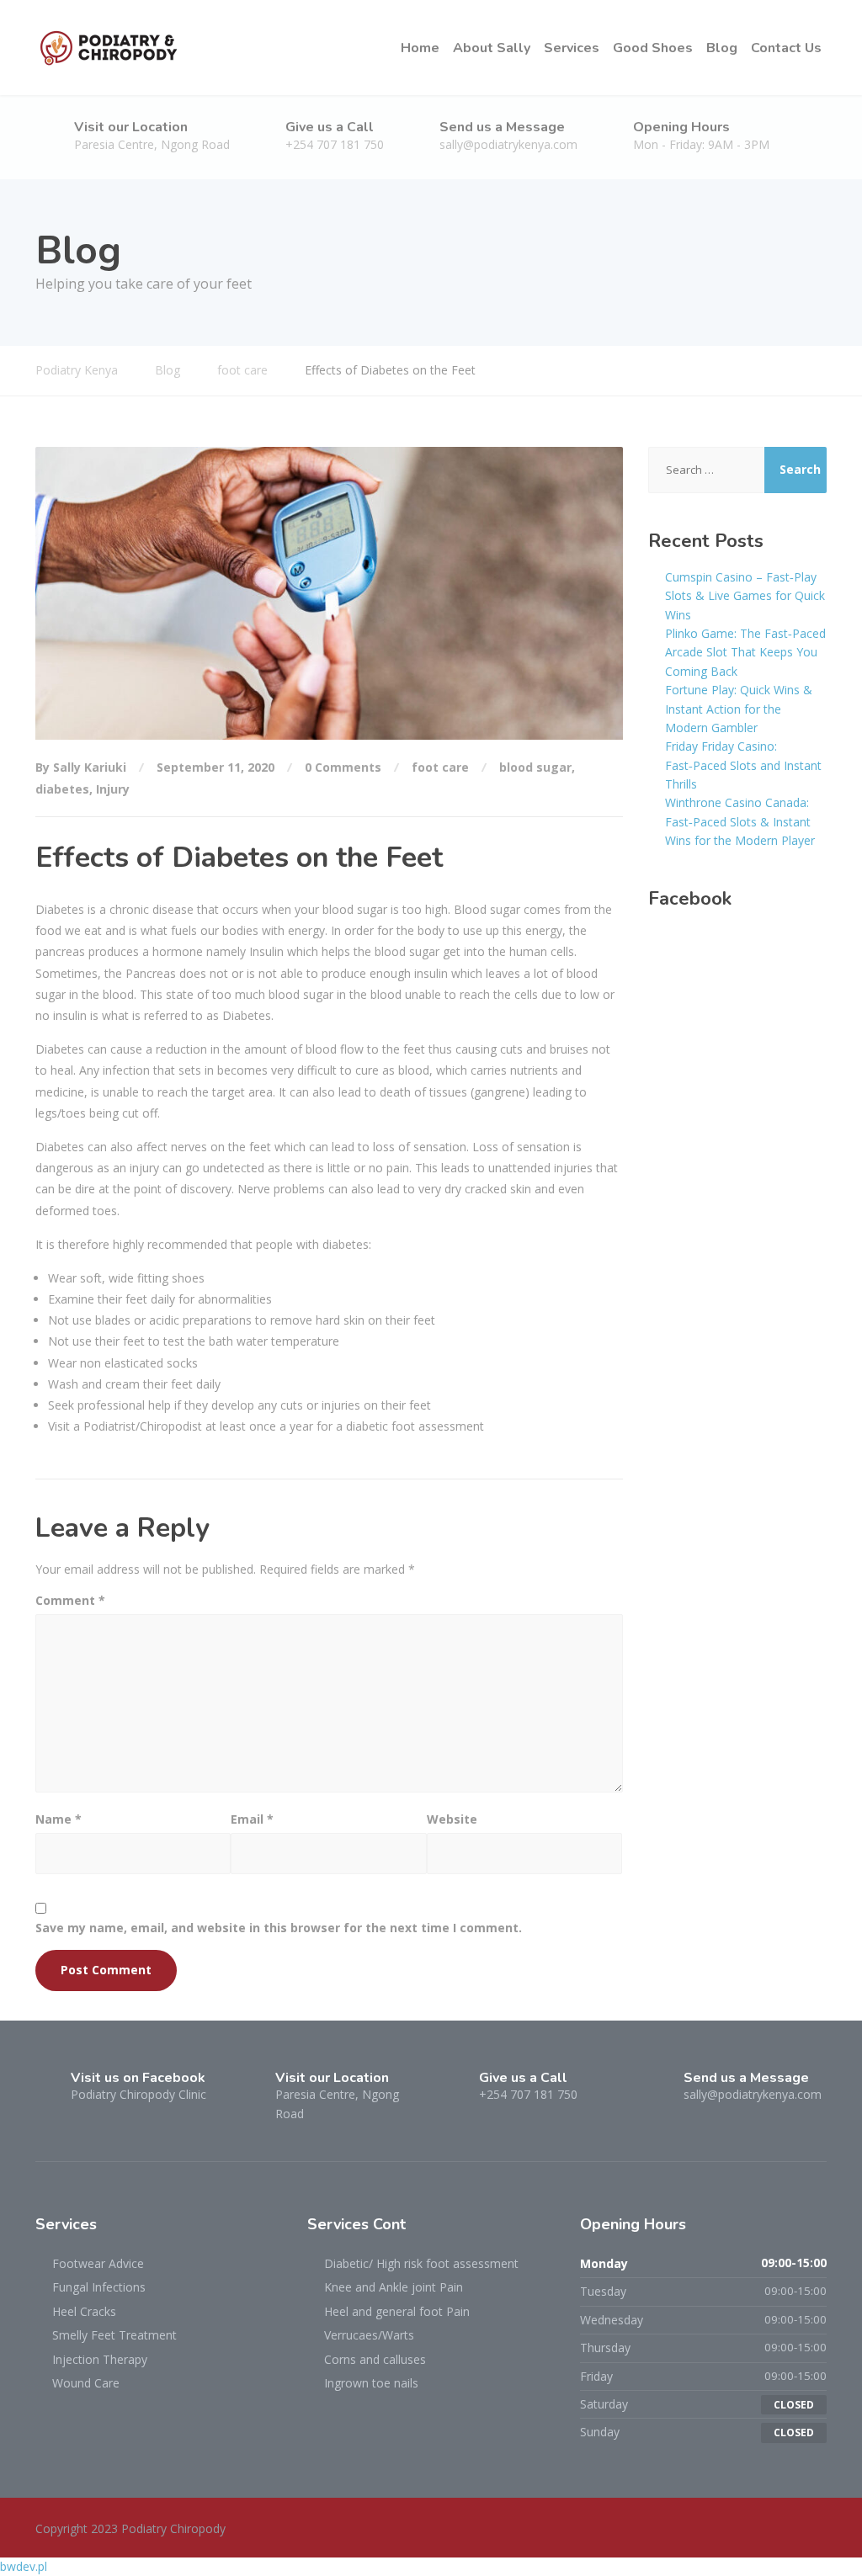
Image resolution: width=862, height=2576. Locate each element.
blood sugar (535, 767)
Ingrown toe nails (371, 2383)
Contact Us (786, 48)
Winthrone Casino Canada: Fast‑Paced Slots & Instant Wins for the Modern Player (740, 821)
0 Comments (343, 767)
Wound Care (86, 2383)
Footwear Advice (98, 2263)
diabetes (62, 789)
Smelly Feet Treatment (114, 2335)
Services (572, 48)
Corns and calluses (375, 2359)
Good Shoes (653, 48)
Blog (722, 48)
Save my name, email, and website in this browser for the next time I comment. (279, 1928)
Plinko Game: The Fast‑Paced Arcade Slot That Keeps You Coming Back (745, 652)
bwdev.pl (24, 2566)
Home (420, 48)
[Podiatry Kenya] (109, 48)
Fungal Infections (99, 2287)
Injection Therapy (100, 2359)
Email (252, 1819)
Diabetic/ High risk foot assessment (421, 2263)
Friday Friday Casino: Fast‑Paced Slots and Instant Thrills (743, 765)
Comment (70, 1600)
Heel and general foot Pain (397, 2311)
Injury (113, 789)
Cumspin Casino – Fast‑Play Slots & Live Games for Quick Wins (745, 596)
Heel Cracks (84, 2311)
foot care (440, 767)
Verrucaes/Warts (369, 2335)
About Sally (492, 48)
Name (59, 1819)
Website (452, 1819)
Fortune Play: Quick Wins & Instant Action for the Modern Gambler (739, 709)
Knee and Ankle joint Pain (394, 2287)
